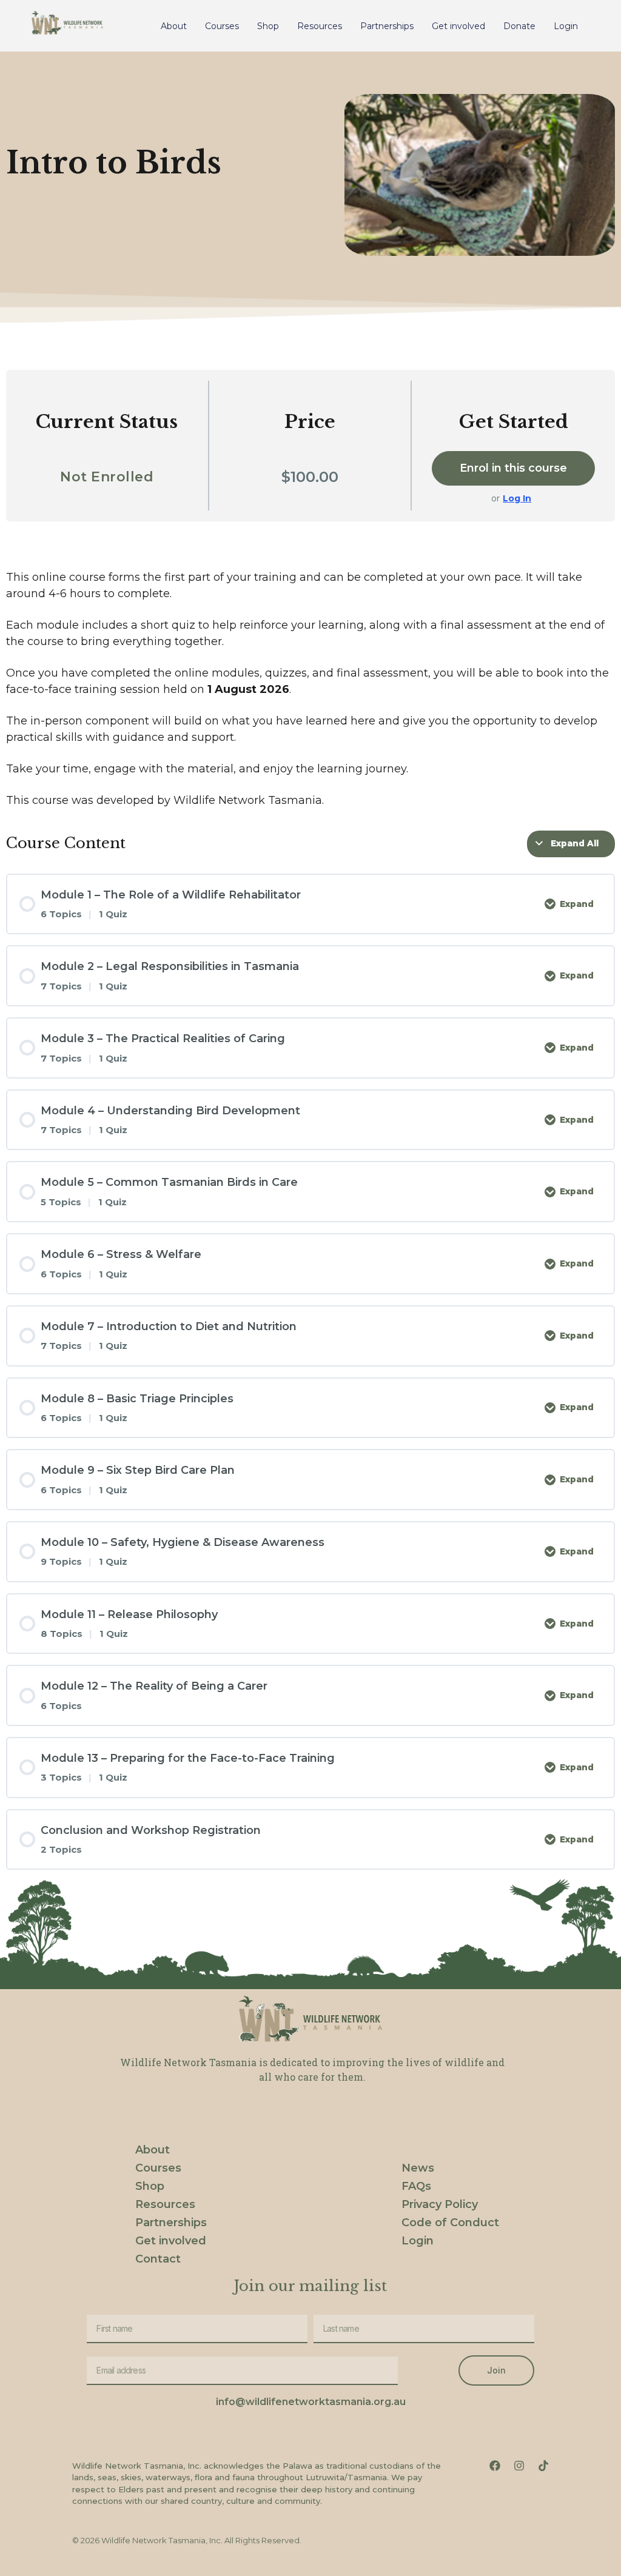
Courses (222, 26)
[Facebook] (495, 2466)
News (418, 2168)
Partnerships (387, 26)
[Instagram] (519, 2466)
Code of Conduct (450, 2223)
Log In (517, 498)
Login (566, 26)
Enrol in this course (513, 468)
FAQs (416, 2186)
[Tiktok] (543, 2466)
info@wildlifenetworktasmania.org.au (311, 2402)
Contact (158, 2259)
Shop (268, 26)
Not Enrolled (107, 477)
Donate (519, 26)
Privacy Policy (440, 2204)
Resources (320, 26)
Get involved (458, 26)
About (174, 26)
